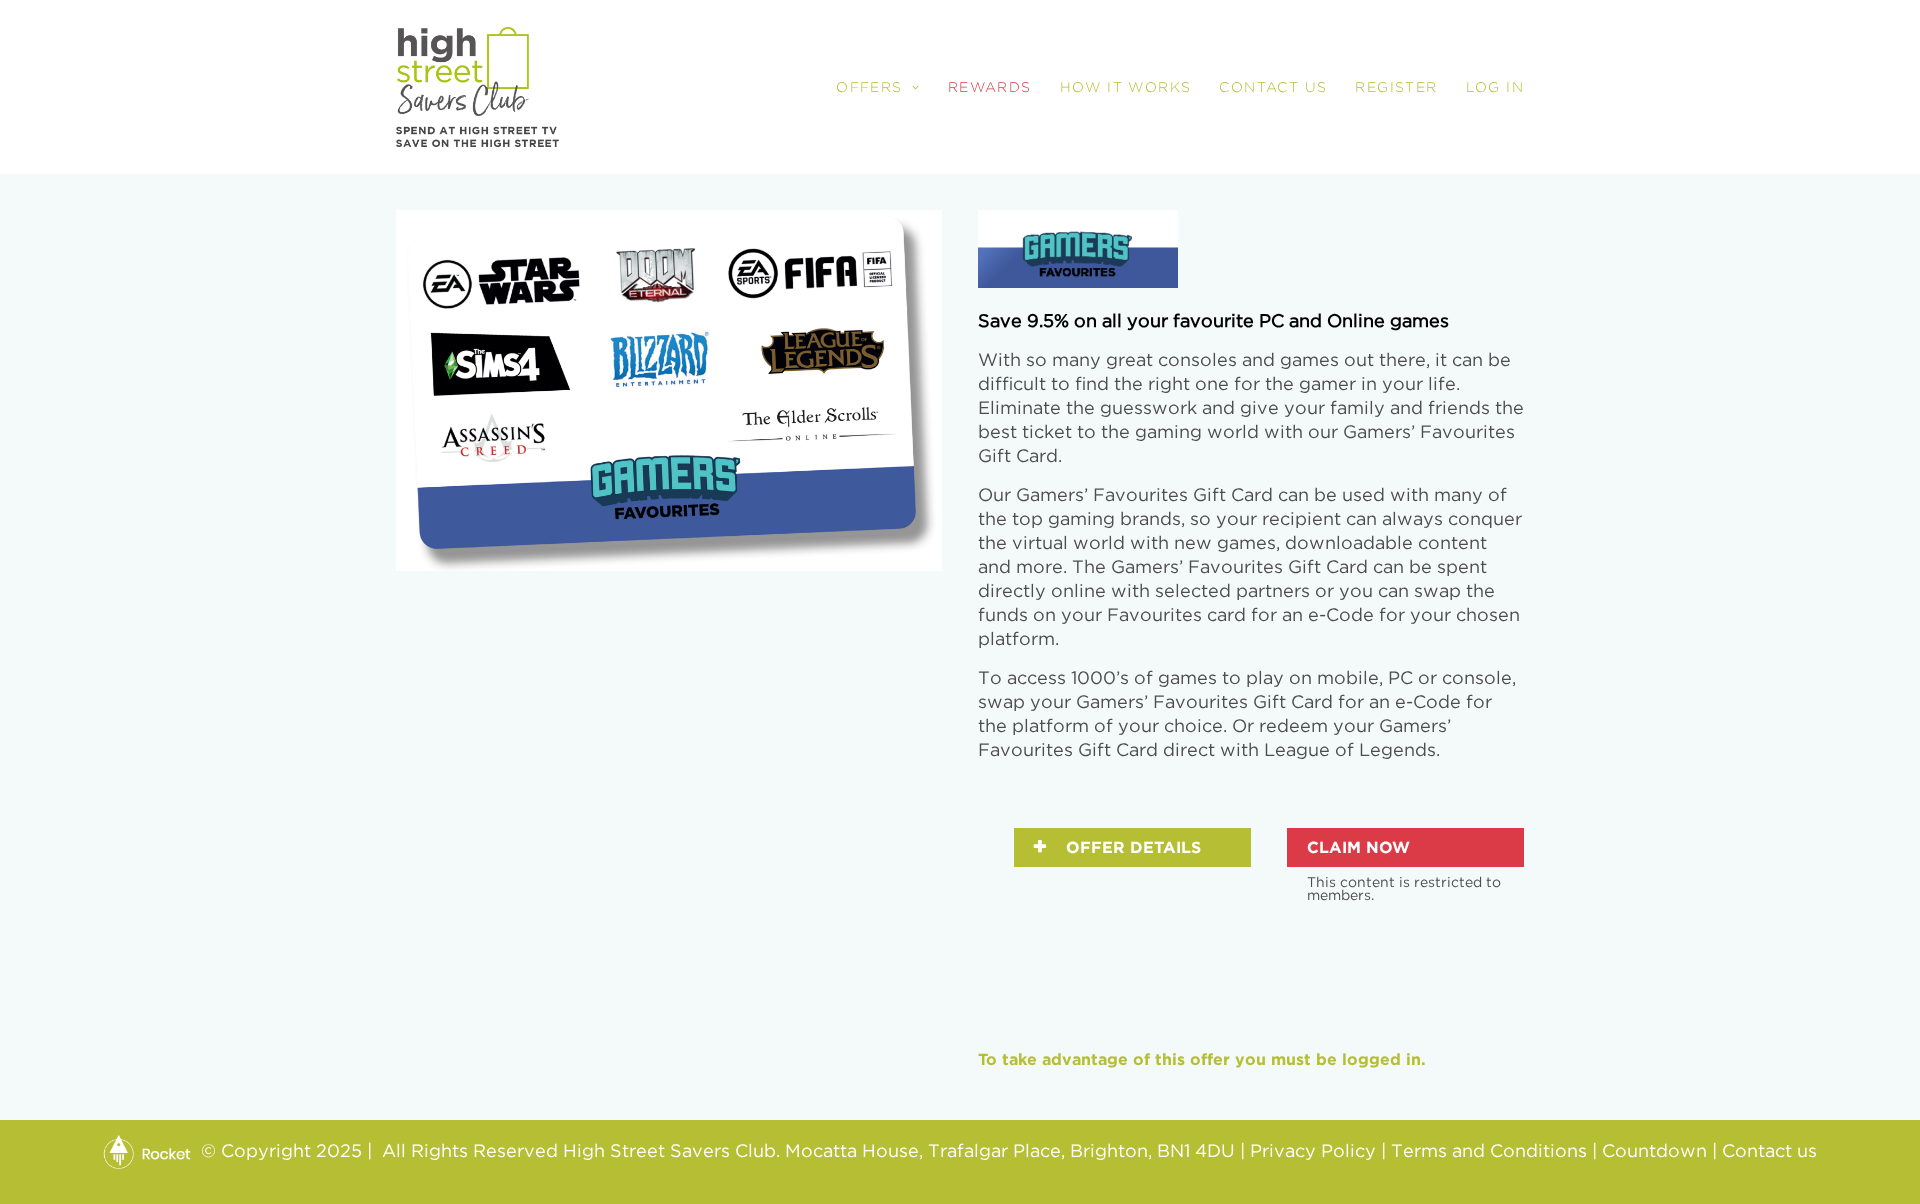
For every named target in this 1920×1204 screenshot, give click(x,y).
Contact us (1769, 1152)
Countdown (1654, 1152)
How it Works (1126, 86)
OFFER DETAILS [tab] (1131, 847)
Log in (1495, 86)
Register (1396, 86)
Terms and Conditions (1489, 1152)
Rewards (990, 86)
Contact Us (1273, 86)
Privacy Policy (1313, 1152)
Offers (869, 86)
